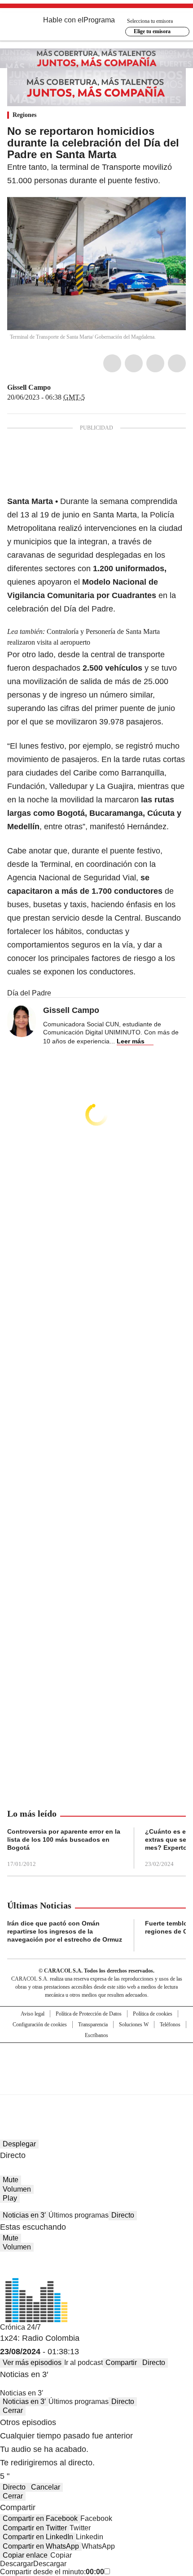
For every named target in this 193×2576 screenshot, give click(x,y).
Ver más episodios (32, 2363)
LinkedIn (155, 363)
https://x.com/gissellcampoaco (57, 388)
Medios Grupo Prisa (97, 2085)
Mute (11, 2180)
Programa (99, 20)
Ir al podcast (83, 2363)
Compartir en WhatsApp (41, 2546)
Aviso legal (33, 2014)
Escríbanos (96, 2035)
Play (10, 2198)
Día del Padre (29, 993)
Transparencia (93, 2025)
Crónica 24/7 (20, 2327)
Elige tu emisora (152, 31)
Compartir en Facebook (40, 2518)
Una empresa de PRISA (96, 2063)
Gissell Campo (29, 387)
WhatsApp (177, 363)
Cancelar (46, 2487)
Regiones (24, 115)
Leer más (131, 1041)
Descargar (17, 2564)
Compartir (121, 2363)
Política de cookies (153, 2014)
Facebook (112, 363)
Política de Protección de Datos (89, 2014)
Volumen (17, 2189)
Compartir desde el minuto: (52, 2572)
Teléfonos (170, 2025)
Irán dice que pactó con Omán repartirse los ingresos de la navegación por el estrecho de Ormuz (65, 1931)
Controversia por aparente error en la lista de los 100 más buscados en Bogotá (64, 1839)
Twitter (134, 363)
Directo (123, 2215)
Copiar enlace (25, 2555)
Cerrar (13, 2410)
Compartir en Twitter (35, 2528)
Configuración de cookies (40, 2025)
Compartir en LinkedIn (38, 2537)
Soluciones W (134, 2025)
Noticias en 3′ (24, 2215)
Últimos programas (79, 2215)
